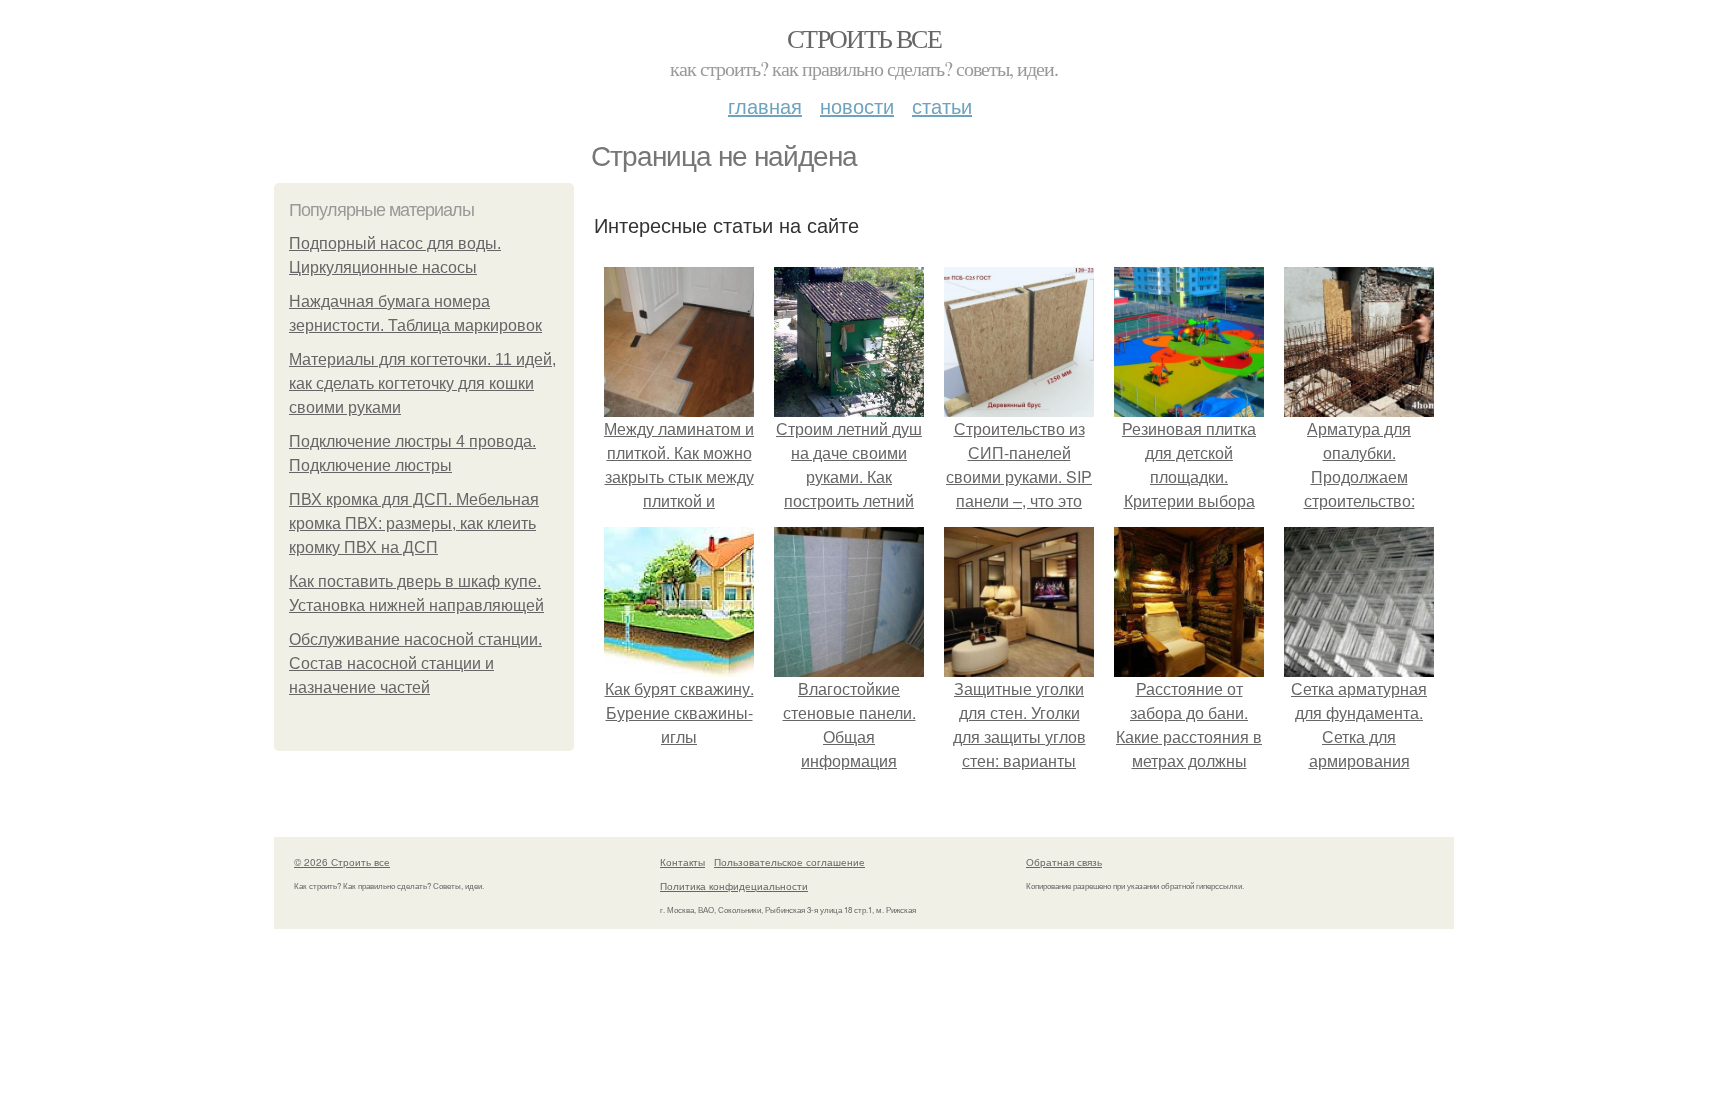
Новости (857, 105)
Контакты (682, 862)
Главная (765, 105)
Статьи (942, 105)
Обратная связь (1064, 862)
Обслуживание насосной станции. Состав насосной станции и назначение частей (415, 663)
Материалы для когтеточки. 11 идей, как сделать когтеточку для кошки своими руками (422, 383)
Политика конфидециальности (734, 886)
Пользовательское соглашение (789, 862)
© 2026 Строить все (342, 862)
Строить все (864, 38)
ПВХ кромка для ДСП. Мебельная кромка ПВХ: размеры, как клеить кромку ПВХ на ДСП (414, 523)
